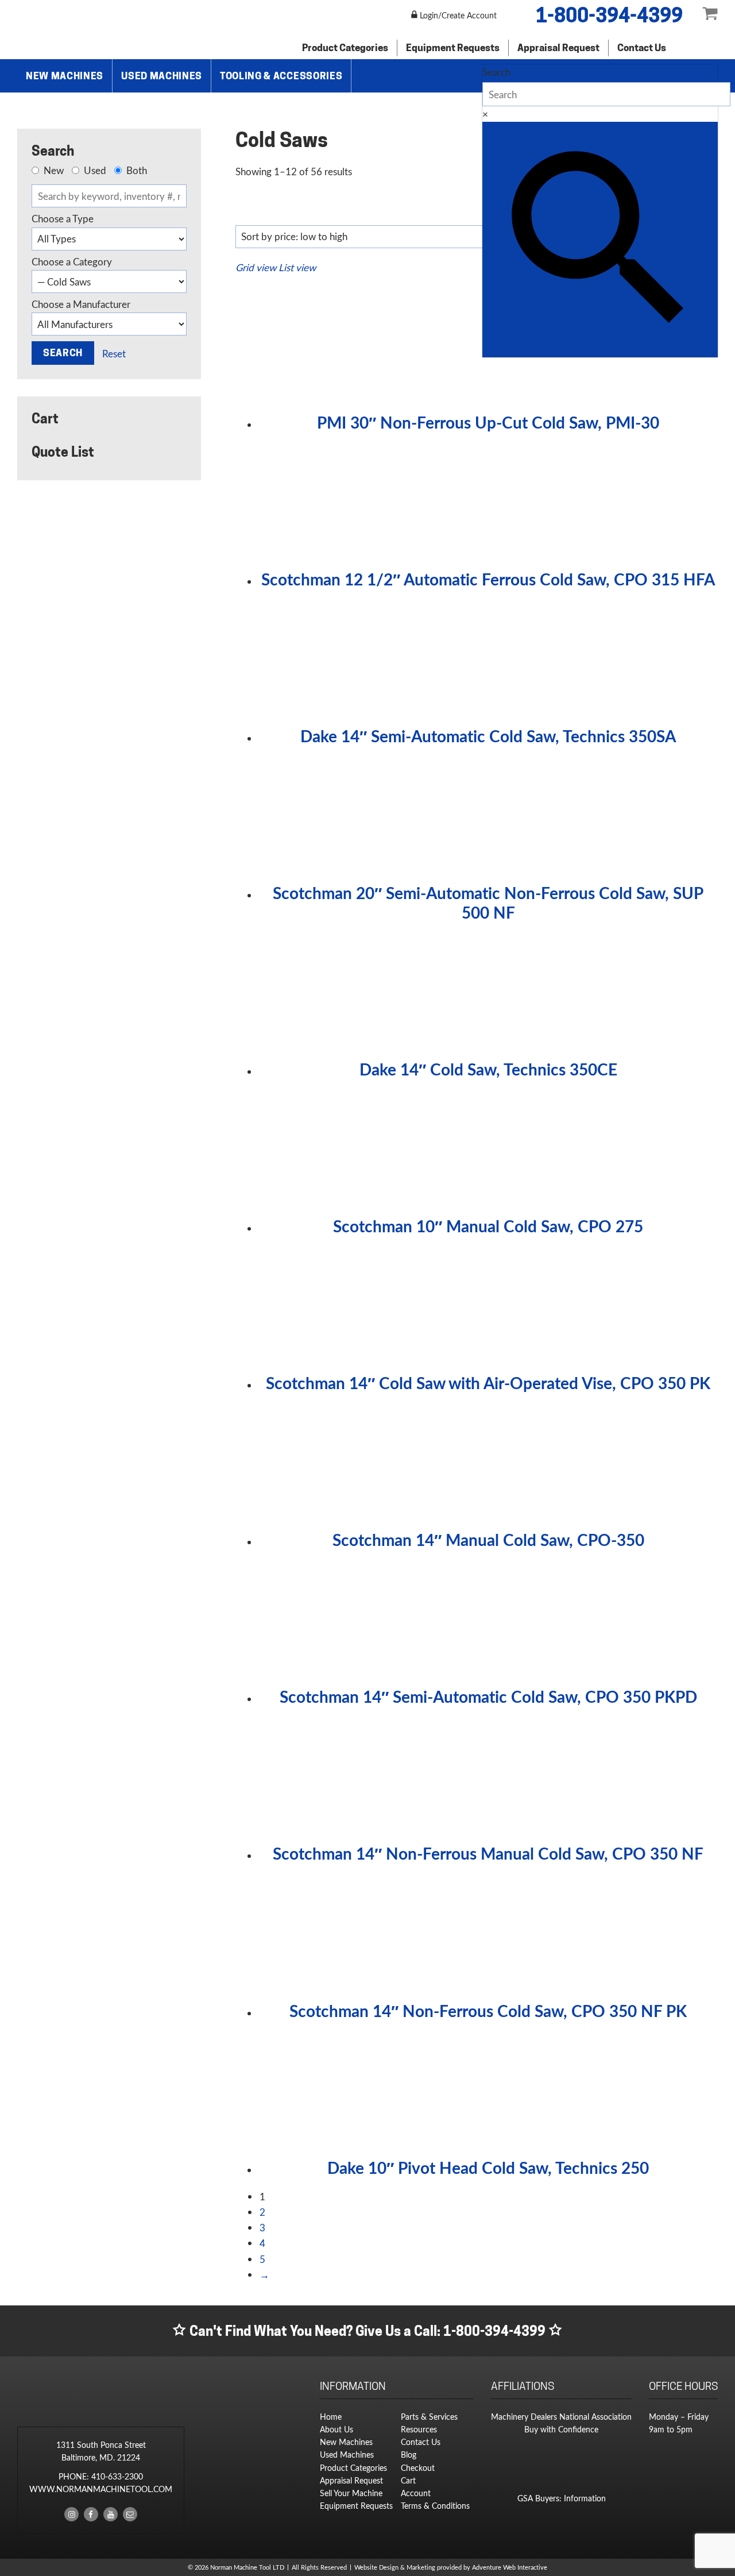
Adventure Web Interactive (510, 2567)
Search (496, 72)
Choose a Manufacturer (81, 304)
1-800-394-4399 (609, 15)
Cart (408, 2480)
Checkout (418, 2468)
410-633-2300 (117, 2476)
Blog (409, 2454)
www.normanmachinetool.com (101, 2489)
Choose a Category (72, 262)
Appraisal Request (558, 48)
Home (331, 2417)
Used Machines (162, 76)
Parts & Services (429, 2417)
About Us (336, 2429)
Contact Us (642, 48)
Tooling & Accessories (281, 76)
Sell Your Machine (351, 2493)
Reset (114, 354)
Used (94, 171)
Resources (419, 2429)
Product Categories (345, 48)
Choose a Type (63, 219)
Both (136, 171)
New (53, 171)
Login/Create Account (457, 15)
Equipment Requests (453, 48)
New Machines (65, 76)
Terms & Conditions (435, 2506)
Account (416, 2493)
